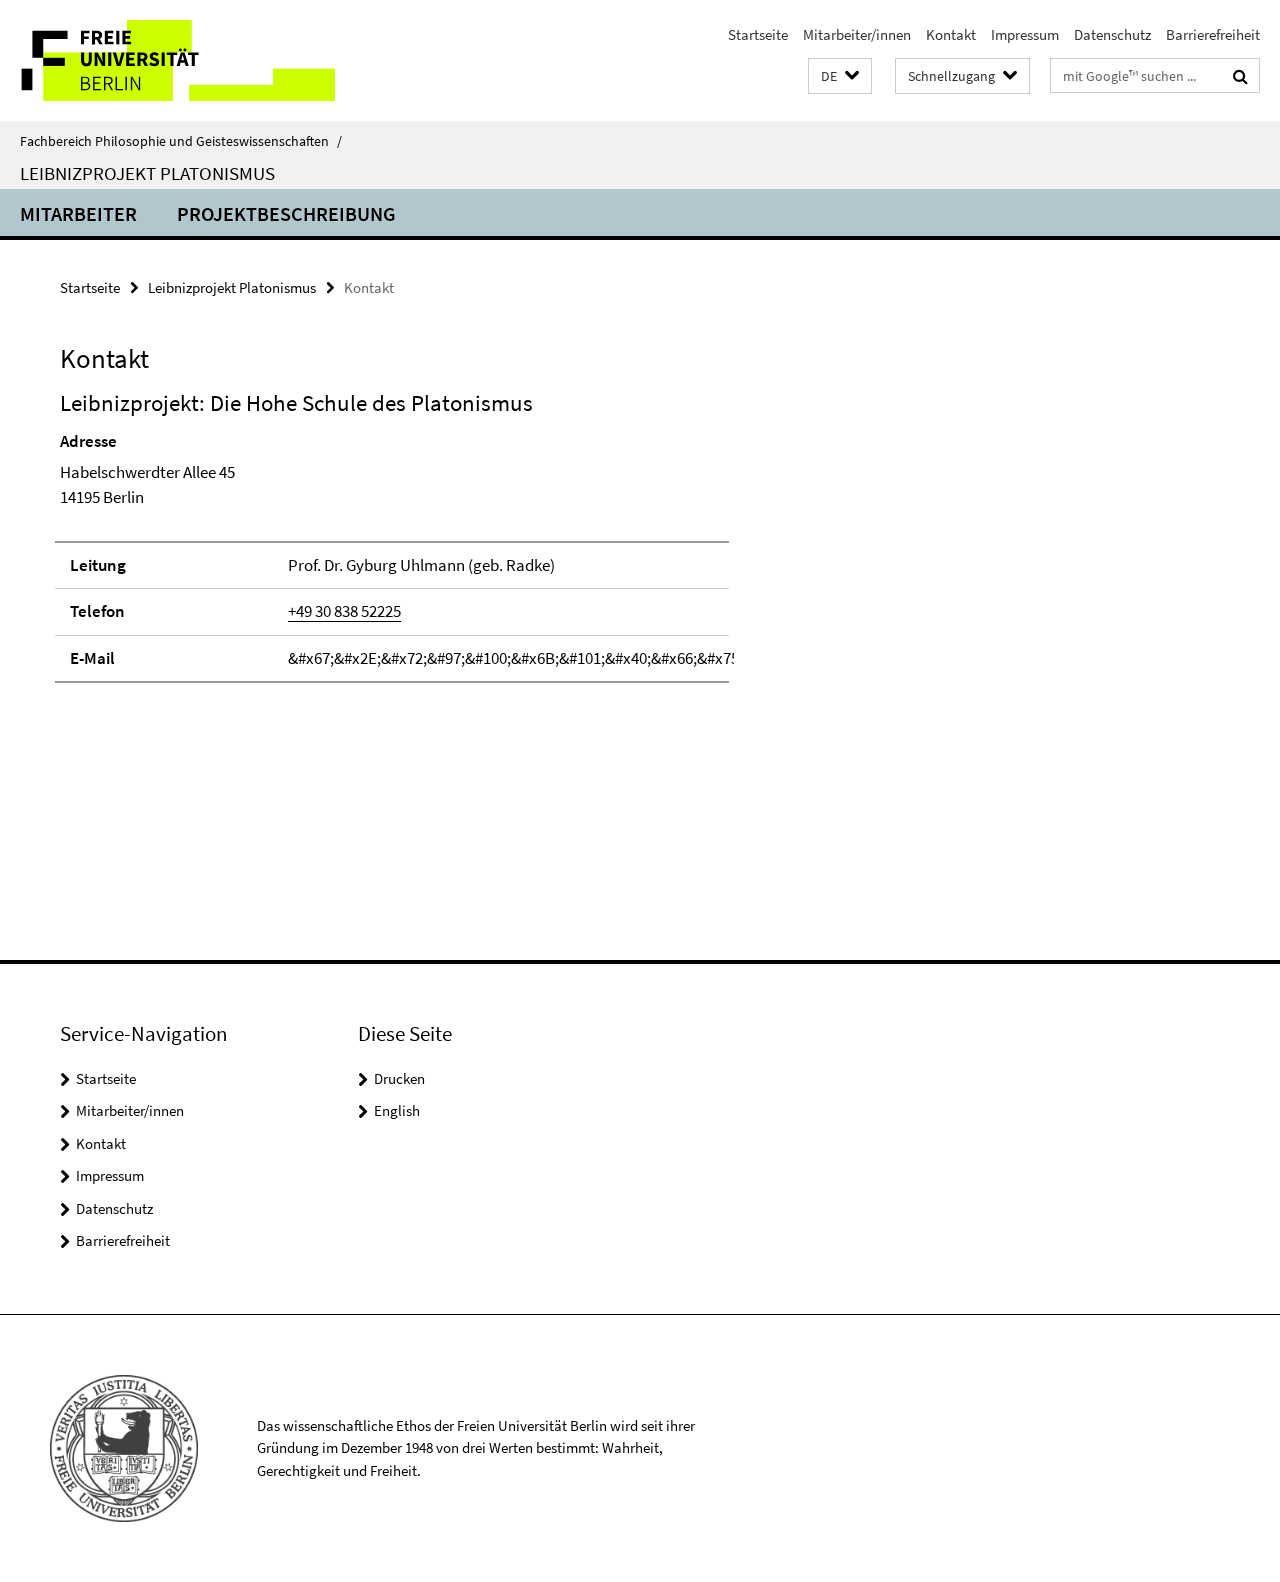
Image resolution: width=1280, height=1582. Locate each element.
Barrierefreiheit (1213, 34)
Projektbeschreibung (286, 213)
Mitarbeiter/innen (857, 34)
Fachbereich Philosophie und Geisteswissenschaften (181, 141)
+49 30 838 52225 (344, 611)
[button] (840, 76)
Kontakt (951, 34)
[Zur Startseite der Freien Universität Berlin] (167, 60)
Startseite (758, 34)
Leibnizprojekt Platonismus (147, 173)
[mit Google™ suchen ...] (1240, 76)
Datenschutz (1112, 34)
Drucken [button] (399, 1078)
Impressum (1025, 34)
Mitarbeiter (78, 213)
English (397, 1110)
